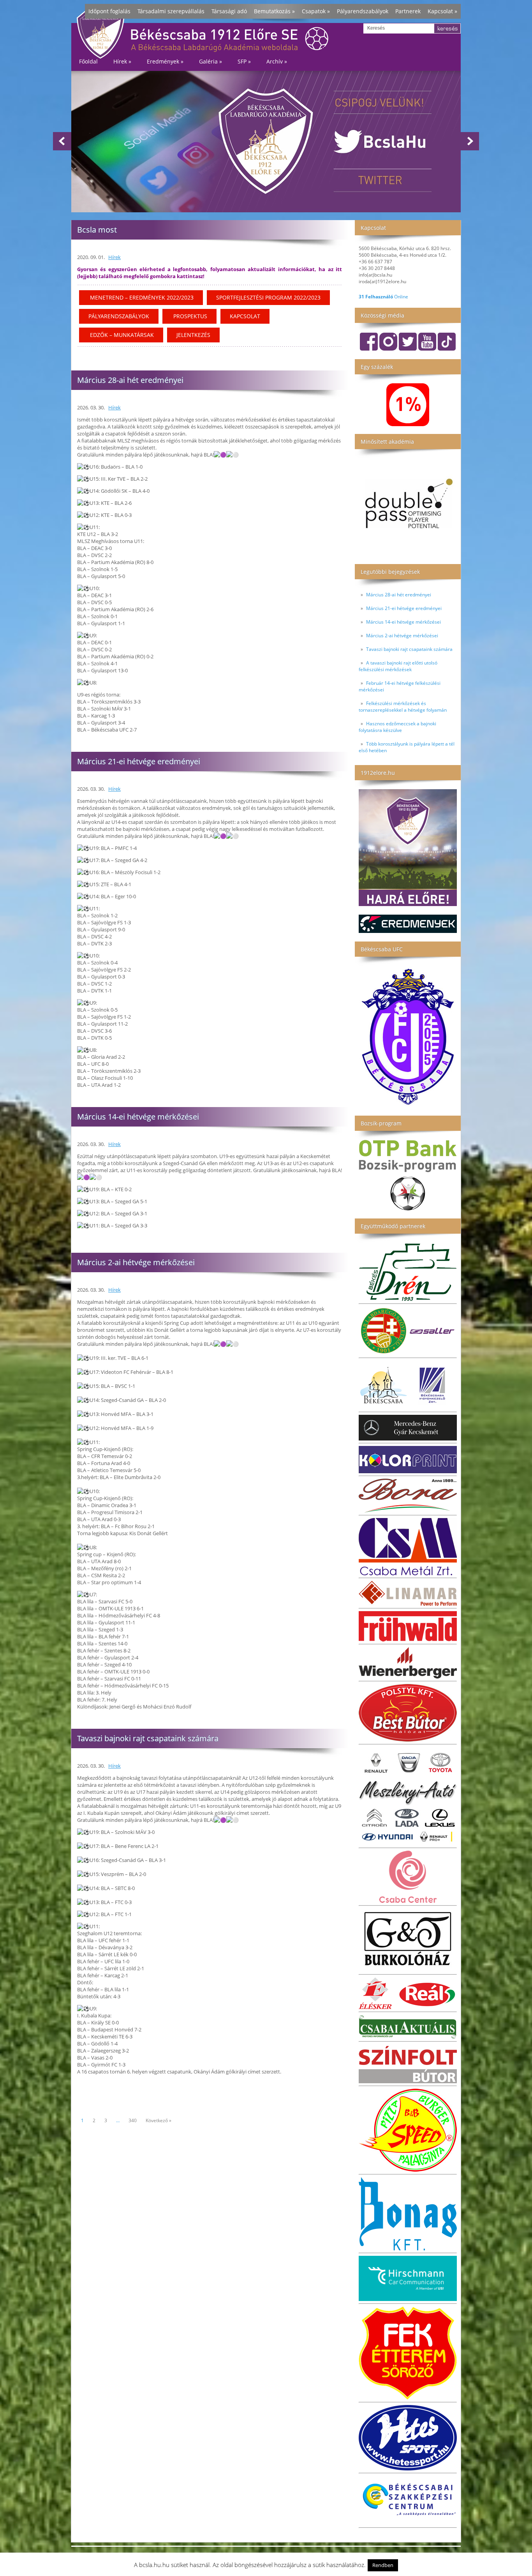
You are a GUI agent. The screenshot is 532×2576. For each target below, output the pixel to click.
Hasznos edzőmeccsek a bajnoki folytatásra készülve (397, 727)
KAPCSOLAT (245, 316)
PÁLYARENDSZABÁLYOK (119, 316)
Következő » (159, 2120)
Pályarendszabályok (363, 11)
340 (133, 2120)
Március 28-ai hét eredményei (399, 595)
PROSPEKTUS (189, 316)
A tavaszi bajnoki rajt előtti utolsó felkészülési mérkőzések (398, 666)
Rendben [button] (383, 2565)
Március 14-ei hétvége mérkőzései (403, 622)
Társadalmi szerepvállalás (171, 11)
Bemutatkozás (274, 11)
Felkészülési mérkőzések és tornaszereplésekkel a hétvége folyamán (403, 707)
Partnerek (408, 11)
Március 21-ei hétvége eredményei (404, 608)
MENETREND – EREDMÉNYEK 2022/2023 (141, 297)
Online (383, 297)
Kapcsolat (442, 11)
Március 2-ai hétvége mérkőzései (402, 636)
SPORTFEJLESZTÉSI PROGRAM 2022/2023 (268, 297)
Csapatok (316, 11)
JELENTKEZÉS (193, 335)
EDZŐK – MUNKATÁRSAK (121, 335)
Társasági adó (229, 11)
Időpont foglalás (109, 11)
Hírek (115, 257)
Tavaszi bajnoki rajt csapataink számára (409, 649)
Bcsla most (97, 230)
